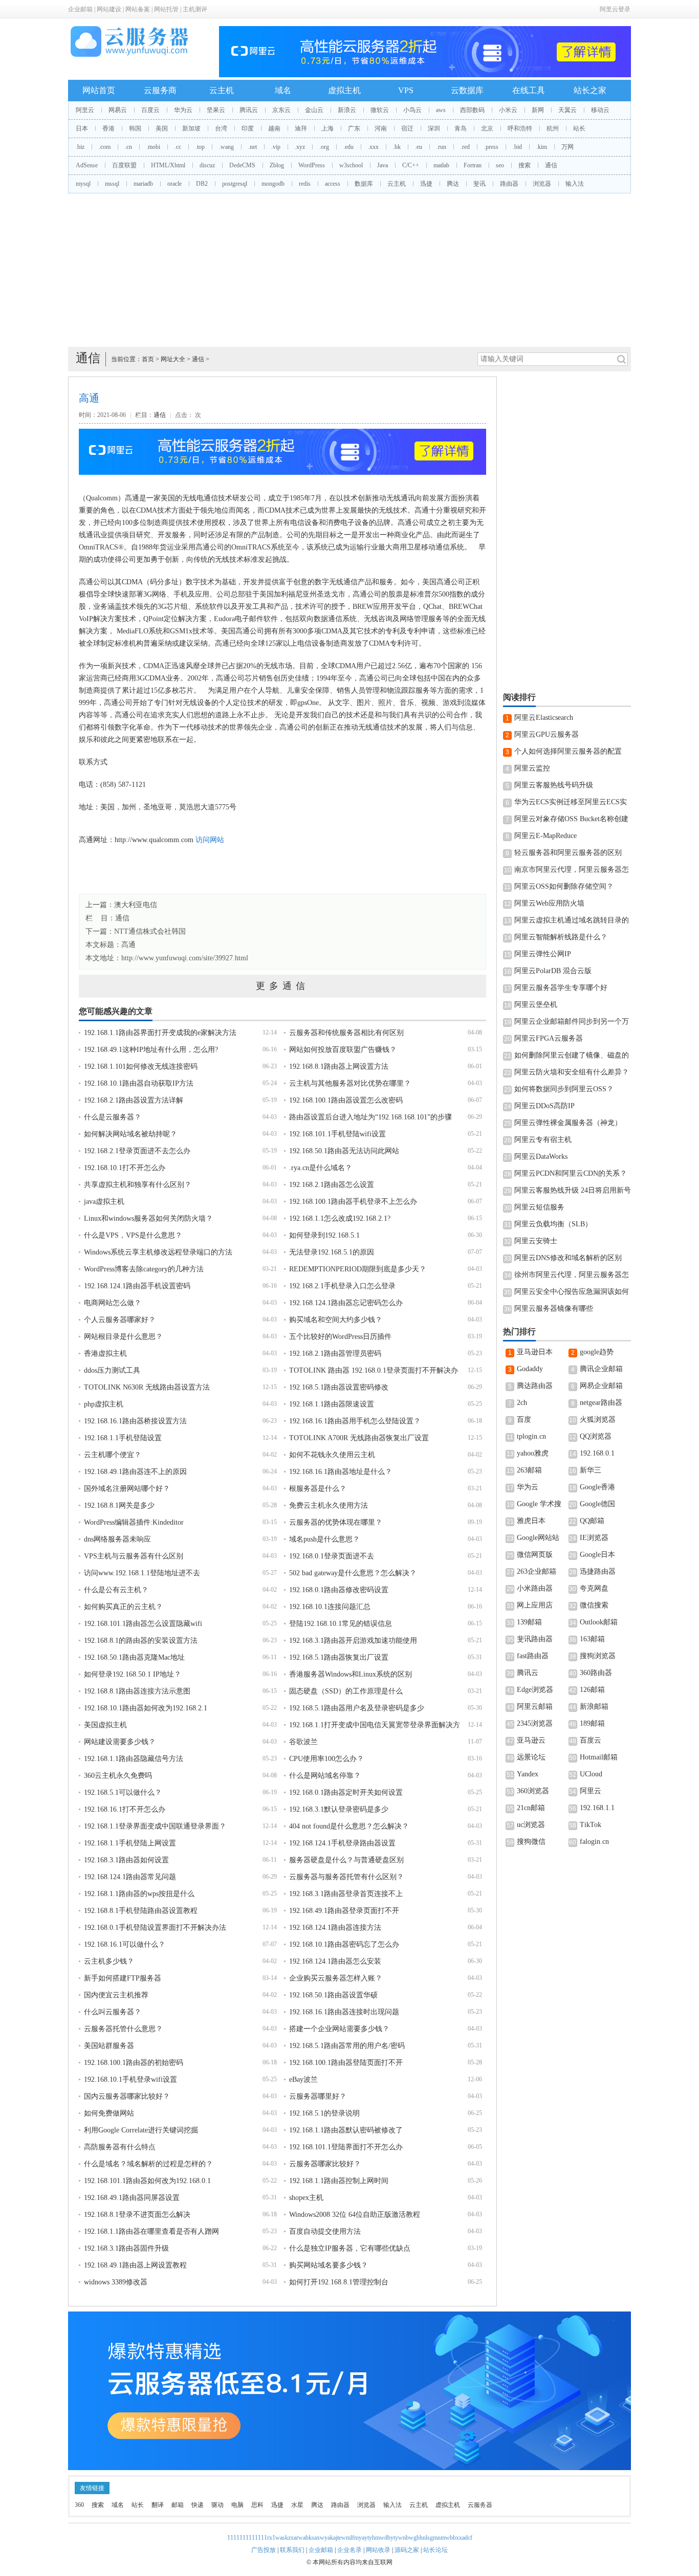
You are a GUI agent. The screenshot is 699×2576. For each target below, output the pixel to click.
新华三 (591, 1470)
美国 (162, 128)
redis (305, 184)
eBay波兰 (303, 2079)
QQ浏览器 (596, 1436)
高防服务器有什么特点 (120, 2147)
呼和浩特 (520, 128)
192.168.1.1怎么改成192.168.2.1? (340, 1218)
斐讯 (479, 184)
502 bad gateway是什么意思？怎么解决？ (353, 1573)
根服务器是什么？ (318, 1489)
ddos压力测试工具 (112, 1370)
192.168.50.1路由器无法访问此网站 (344, 1151)
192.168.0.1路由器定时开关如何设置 (346, 1792)
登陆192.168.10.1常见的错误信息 (341, 1624)
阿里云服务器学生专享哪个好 (561, 988)
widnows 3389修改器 (116, 2282)
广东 (354, 128)
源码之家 (407, 2550)
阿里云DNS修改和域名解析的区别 (568, 1258)
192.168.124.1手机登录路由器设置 (342, 1843)
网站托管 (166, 9)
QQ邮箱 (592, 1521)
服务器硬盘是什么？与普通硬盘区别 (346, 1860)
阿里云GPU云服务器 (547, 734)
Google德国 (597, 1504)
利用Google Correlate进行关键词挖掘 (141, 2130)
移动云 (600, 110)
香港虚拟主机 (105, 1353)
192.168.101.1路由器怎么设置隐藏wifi (143, 1624)
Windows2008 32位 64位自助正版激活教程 (355, 2215)
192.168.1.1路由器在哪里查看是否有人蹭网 (151, 2231)
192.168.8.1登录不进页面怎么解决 (137, 2215)
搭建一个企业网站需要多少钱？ (339, 2029)
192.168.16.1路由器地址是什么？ (341, 1472)
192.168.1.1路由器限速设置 (332, 1404)
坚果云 (216, 110)
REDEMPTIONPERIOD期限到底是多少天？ (358, 1269)
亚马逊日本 (535, 1352)
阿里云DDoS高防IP (544, 1106)
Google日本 (597, 1555)
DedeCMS (242, 165)
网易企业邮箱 (601, 1386)
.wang (226, 147)
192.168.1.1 (597, 1808)
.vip (276, 147)
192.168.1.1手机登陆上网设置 (130, 1843)
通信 (551, 165)
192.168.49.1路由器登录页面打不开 (344, 1911)
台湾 (221, 128)
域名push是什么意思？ (324, 1539)
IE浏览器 (594, 1538)
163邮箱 (592, 1639)
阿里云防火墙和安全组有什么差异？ (572, 1072)
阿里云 (85, 110)
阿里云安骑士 (536, 1241)
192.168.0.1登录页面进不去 (332, 1556)
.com (105, 147)
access (333, 184)
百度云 (150, 110)
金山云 (314, 110)
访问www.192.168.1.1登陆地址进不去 (142, 1573)
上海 (327, 128)
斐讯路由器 (535, 1639)
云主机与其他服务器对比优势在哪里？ (350, 1083)
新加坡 (191, 128)
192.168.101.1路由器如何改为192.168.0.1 (147, 2181)
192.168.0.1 (597, 1453)
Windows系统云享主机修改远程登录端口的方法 (158, 1252)
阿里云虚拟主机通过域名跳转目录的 (572, 920)
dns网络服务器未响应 (117, 1539)
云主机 (222, 90)
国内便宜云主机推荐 (116, 1995)
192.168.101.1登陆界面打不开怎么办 (346, 2147)
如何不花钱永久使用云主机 (332, 1455)
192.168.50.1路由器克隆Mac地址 (134, 1657)
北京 (487, 128)
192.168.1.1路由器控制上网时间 (339, 2181)
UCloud (591, 1774)
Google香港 (597, 1487)
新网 (538, 110)
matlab (441, 165)
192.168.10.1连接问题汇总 (330, 1607)
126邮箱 (592, 1690)
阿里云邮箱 (535, 1707)
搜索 (525, 165)
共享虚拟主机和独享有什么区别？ (138, 1185)
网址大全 (173, 359)
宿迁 (407, 128)
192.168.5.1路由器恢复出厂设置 (339, 1657)
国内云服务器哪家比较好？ (127, 2096)
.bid (517, 147)
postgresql (235, 184)
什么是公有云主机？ (116, 1590)
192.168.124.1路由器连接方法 (335, 1928)
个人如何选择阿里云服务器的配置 (568, 751)
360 (79, 2505)
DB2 (202, 184)
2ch (522, 1403)
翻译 (158, 2505)
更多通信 (282, 986)
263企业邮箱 (537, 1571)
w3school (351, 165)
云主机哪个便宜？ (113, 1455)
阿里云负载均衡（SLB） (553, 1224)
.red (465, 147)
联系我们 (292, 2550)
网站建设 (109, 9)
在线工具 (529, 90)
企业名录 (349, 2550)
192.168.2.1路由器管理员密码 (335, 1353)
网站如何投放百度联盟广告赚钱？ (343, 1050)
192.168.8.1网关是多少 (119, 1505)
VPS (406, 90)
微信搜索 (594, 1605)
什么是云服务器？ (113, 1117)
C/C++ (411, 165)
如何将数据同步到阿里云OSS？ (564, 1089)
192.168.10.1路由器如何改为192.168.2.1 (146, 1708)
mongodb (273, 184)
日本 (82, 128)
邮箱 (178, 2505)
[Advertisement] (349, 270)
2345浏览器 (535, 1723)
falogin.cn (594, 1842)
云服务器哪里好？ (318, 2096)
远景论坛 (531, 1757)
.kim (542, 147)
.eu (419, 147)
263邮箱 (529, 1470)
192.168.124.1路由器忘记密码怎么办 (346, 1303)
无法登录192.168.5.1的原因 (332, 1252)
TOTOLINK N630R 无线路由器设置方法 (147, 1387)
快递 (198, 2505)
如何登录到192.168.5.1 (324, 1235)
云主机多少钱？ (109, 1961)
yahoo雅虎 (533, 1453)
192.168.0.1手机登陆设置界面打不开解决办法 (155, 1928)
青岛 (461, 128)
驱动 (217, 2505)
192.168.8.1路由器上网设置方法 (339, 1066)
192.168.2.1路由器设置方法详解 (134, 1100)
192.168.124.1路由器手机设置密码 (137, 1286)
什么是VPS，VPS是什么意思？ (133, 1235)
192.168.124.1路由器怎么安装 (335, 1961)
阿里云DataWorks (541, 1157)
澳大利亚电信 (136, 905)
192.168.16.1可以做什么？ (125, 1944)
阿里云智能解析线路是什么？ (561, 937)
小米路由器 (535, 1588)
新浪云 (347, 110)
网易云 (118, 110)
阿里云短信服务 (539, 1207)
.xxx (373, 147)
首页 (148, 359)
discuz (207, 165)
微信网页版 (535, 1555)
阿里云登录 (615, 9)
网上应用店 (535, 1605)
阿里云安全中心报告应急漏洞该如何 (572, 1292)
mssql (112, 184)
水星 (297, 2505)
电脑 (237, 2505)
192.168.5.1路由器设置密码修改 (339, 1387)
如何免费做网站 (109, 2113)
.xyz (300, 147)
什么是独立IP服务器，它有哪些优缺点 (350, 2248)
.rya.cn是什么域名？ (321, 1168)
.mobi (153, 147)
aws (441, 110)
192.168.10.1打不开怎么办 (125, 1168)
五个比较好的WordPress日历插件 (340, 1337)
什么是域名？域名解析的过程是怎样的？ (148, 2164)
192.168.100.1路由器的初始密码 (134, 2063)
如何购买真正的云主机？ (123, 1607)
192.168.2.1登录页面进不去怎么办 (137, 1151)
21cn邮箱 (531, 1808)
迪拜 (301, 128)
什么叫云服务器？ (113, 2012)
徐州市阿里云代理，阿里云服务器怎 (572, 1275)
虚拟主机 (344, 90)
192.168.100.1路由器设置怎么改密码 (346, 1100)
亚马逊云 (531, 1740)
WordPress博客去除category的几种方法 (144, 1269)
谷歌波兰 (303, 1742)
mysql (83, 184)
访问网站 (210, 840)
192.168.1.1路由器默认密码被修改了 (346, 2130)
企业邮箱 (80, 9)
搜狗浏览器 (598, 1656)
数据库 (364, 184)
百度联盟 (124, 165)
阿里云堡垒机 (536, 1005)
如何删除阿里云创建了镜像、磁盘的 (572, 1055)
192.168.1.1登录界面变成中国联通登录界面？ (155, 1826)
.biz (80, 147)
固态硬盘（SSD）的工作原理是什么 (346, 1691)
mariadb (143, 184)
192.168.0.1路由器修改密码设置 (339, 1590)
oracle (174, 184)
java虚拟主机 (104, 1202)
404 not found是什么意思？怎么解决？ (349, 1826)
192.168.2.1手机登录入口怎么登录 (342, 1286)
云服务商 (160, 90)
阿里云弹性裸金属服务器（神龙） (568, 1123)
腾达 (453, 184)
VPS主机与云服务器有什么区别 (134, 1556)
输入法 (575, 184)
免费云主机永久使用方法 (329, 1505)
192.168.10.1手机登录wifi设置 (130, 2079)
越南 (274, 128)
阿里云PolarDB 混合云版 (553, 971)
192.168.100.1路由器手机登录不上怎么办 (353, 1202)
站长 (579, 128)
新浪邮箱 (594, 1707)
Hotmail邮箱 (599, 1757)
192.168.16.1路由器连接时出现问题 (344, 2012)
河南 (381, 128)
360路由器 (596, 1673)
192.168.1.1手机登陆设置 (123, 1438)
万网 (567, 147)
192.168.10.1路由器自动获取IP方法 (139, 1083)
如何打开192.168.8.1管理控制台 (339, 2282)
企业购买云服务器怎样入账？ (336, 1978)
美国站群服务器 (109, 2046)
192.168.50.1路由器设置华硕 (333, 1995)
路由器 (509, 184)
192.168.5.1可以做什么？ (123, 1792)
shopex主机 (306, 2198)
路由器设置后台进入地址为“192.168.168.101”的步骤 (370, 1117)
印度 (248, 128)
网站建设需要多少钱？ (120, 1742)
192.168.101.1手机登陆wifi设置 (337, 1134)
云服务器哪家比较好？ (325, 2164)
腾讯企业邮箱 (601, 1369)
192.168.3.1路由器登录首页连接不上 (346, 1894)
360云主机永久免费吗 (118, 1776)
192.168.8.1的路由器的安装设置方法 (141, 1641)
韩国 (135, 128)
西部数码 (472, 110)
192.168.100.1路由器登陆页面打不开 (346, 2063)
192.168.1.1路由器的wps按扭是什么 (139, 1894)
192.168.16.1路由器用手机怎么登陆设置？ (355, 1421)
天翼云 (567, 110)
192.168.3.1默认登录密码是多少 (339, 1809)
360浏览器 (533, 1791)
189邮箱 (592, 1723)
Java (383, 165)
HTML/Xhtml (168, 165)
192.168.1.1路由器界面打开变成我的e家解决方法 (160, 1033)
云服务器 (480, 2505)
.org (324, 147)
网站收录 (378, 2550)
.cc (178, 147)
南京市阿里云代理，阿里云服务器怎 (572, 869)
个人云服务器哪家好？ (120, 1320)
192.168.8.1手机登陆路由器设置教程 (141, 1911)
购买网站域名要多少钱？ (329, 2265)
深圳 (434, 128)
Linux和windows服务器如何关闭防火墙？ (148, 1218)
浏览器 (542, 184)
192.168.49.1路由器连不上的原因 (135, 1472)
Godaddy (530, 1369)
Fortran (473, 165)
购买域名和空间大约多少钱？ (336, 1320)
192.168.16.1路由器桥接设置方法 (135, 1421)
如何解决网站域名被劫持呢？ (130, 1134)
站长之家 (590, 90)
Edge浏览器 (535, 1690)
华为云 (183, 110)
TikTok (591, 1825)
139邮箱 (529, 1622)
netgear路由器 (601, 1403)
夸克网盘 (594, 1588)
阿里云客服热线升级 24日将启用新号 (573, 1190)
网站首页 (99, 90)
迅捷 (426, 184)
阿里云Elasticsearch (544, 718)
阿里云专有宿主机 (543, 1140)
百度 (524, 1419)
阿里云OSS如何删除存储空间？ (564, 886)
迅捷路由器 (598, 1571)
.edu (348, 147)
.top (200, 147)
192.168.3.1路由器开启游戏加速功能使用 (353, 1641)
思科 (257, 2505)
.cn (128, 147)
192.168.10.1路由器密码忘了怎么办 (344, 1944)
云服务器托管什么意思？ (123, 2029)
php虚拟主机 (104, 1404)
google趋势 (597, 1352)
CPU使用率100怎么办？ (326, 1759)
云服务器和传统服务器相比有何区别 (346, 1033)
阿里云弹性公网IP (543, 954)
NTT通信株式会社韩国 (150, 931)
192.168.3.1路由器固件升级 (126, 2248)
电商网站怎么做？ (113, 1303)
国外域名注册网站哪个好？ (127, 1489)
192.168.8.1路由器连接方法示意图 (137, 1691)
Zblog (277, 165)
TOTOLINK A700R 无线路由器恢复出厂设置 (359, 1438)
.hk (397, 147)
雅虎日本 (531, 1521)
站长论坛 (435, 2550)
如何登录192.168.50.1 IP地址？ (133, 1674)
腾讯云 (249, 110)
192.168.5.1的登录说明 (324, 2113)
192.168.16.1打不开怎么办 (125, 1809)
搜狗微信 (531, 1842)
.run (441, 147)
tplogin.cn (531, 1436)
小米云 (508, 110)
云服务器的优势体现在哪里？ (336, 1522)
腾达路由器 (535, 1386)
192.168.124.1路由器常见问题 (130, 1877)
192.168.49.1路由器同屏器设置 (132, 2198)
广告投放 (264, 2550)
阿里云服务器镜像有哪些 (554, 1308)
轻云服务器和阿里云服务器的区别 (568, 853)
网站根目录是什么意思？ (123, 1337)
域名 (283, 90)
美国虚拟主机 (105, 1725)
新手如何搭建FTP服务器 (123, 1978)
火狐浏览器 (598, 1419)
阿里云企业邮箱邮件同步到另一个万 (572, 1021)
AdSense (87, 165)
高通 (128, 945)
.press (491, 147)
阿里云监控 (532, 768)
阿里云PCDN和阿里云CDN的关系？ (571, 1173)
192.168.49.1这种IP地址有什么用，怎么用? (151, 1050)
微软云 (380, 110)
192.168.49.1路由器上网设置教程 (135, 2265)
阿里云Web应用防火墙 (549, 903)
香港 (108, 128)
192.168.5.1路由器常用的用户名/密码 (347, 2046)
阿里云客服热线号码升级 (554, 785)
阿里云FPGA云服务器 (549, 1038)
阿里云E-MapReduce (545, 836)
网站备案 (138, 9)
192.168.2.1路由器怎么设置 (332, 1185)
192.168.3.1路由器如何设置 (126, 1860)
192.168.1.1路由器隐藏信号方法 (134, 1759)
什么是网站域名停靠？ (325, 1776)
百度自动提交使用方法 (325, 2231)
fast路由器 (533, 1656)
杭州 (553, 128)
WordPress (312, 165)
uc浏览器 (531, 1825)
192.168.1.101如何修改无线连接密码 (141, 1066)
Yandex (528, 1774)
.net (253, 147)
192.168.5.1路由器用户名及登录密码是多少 (357, 1708)
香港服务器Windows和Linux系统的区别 (351, 1674)
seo (500, 165)
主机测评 (195, 9)
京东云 (281, 110)
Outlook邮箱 (599, 1622)
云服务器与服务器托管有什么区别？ (346, 1877)
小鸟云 (412, 110)
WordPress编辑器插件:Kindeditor (134, 1522)
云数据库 (467, 90)
